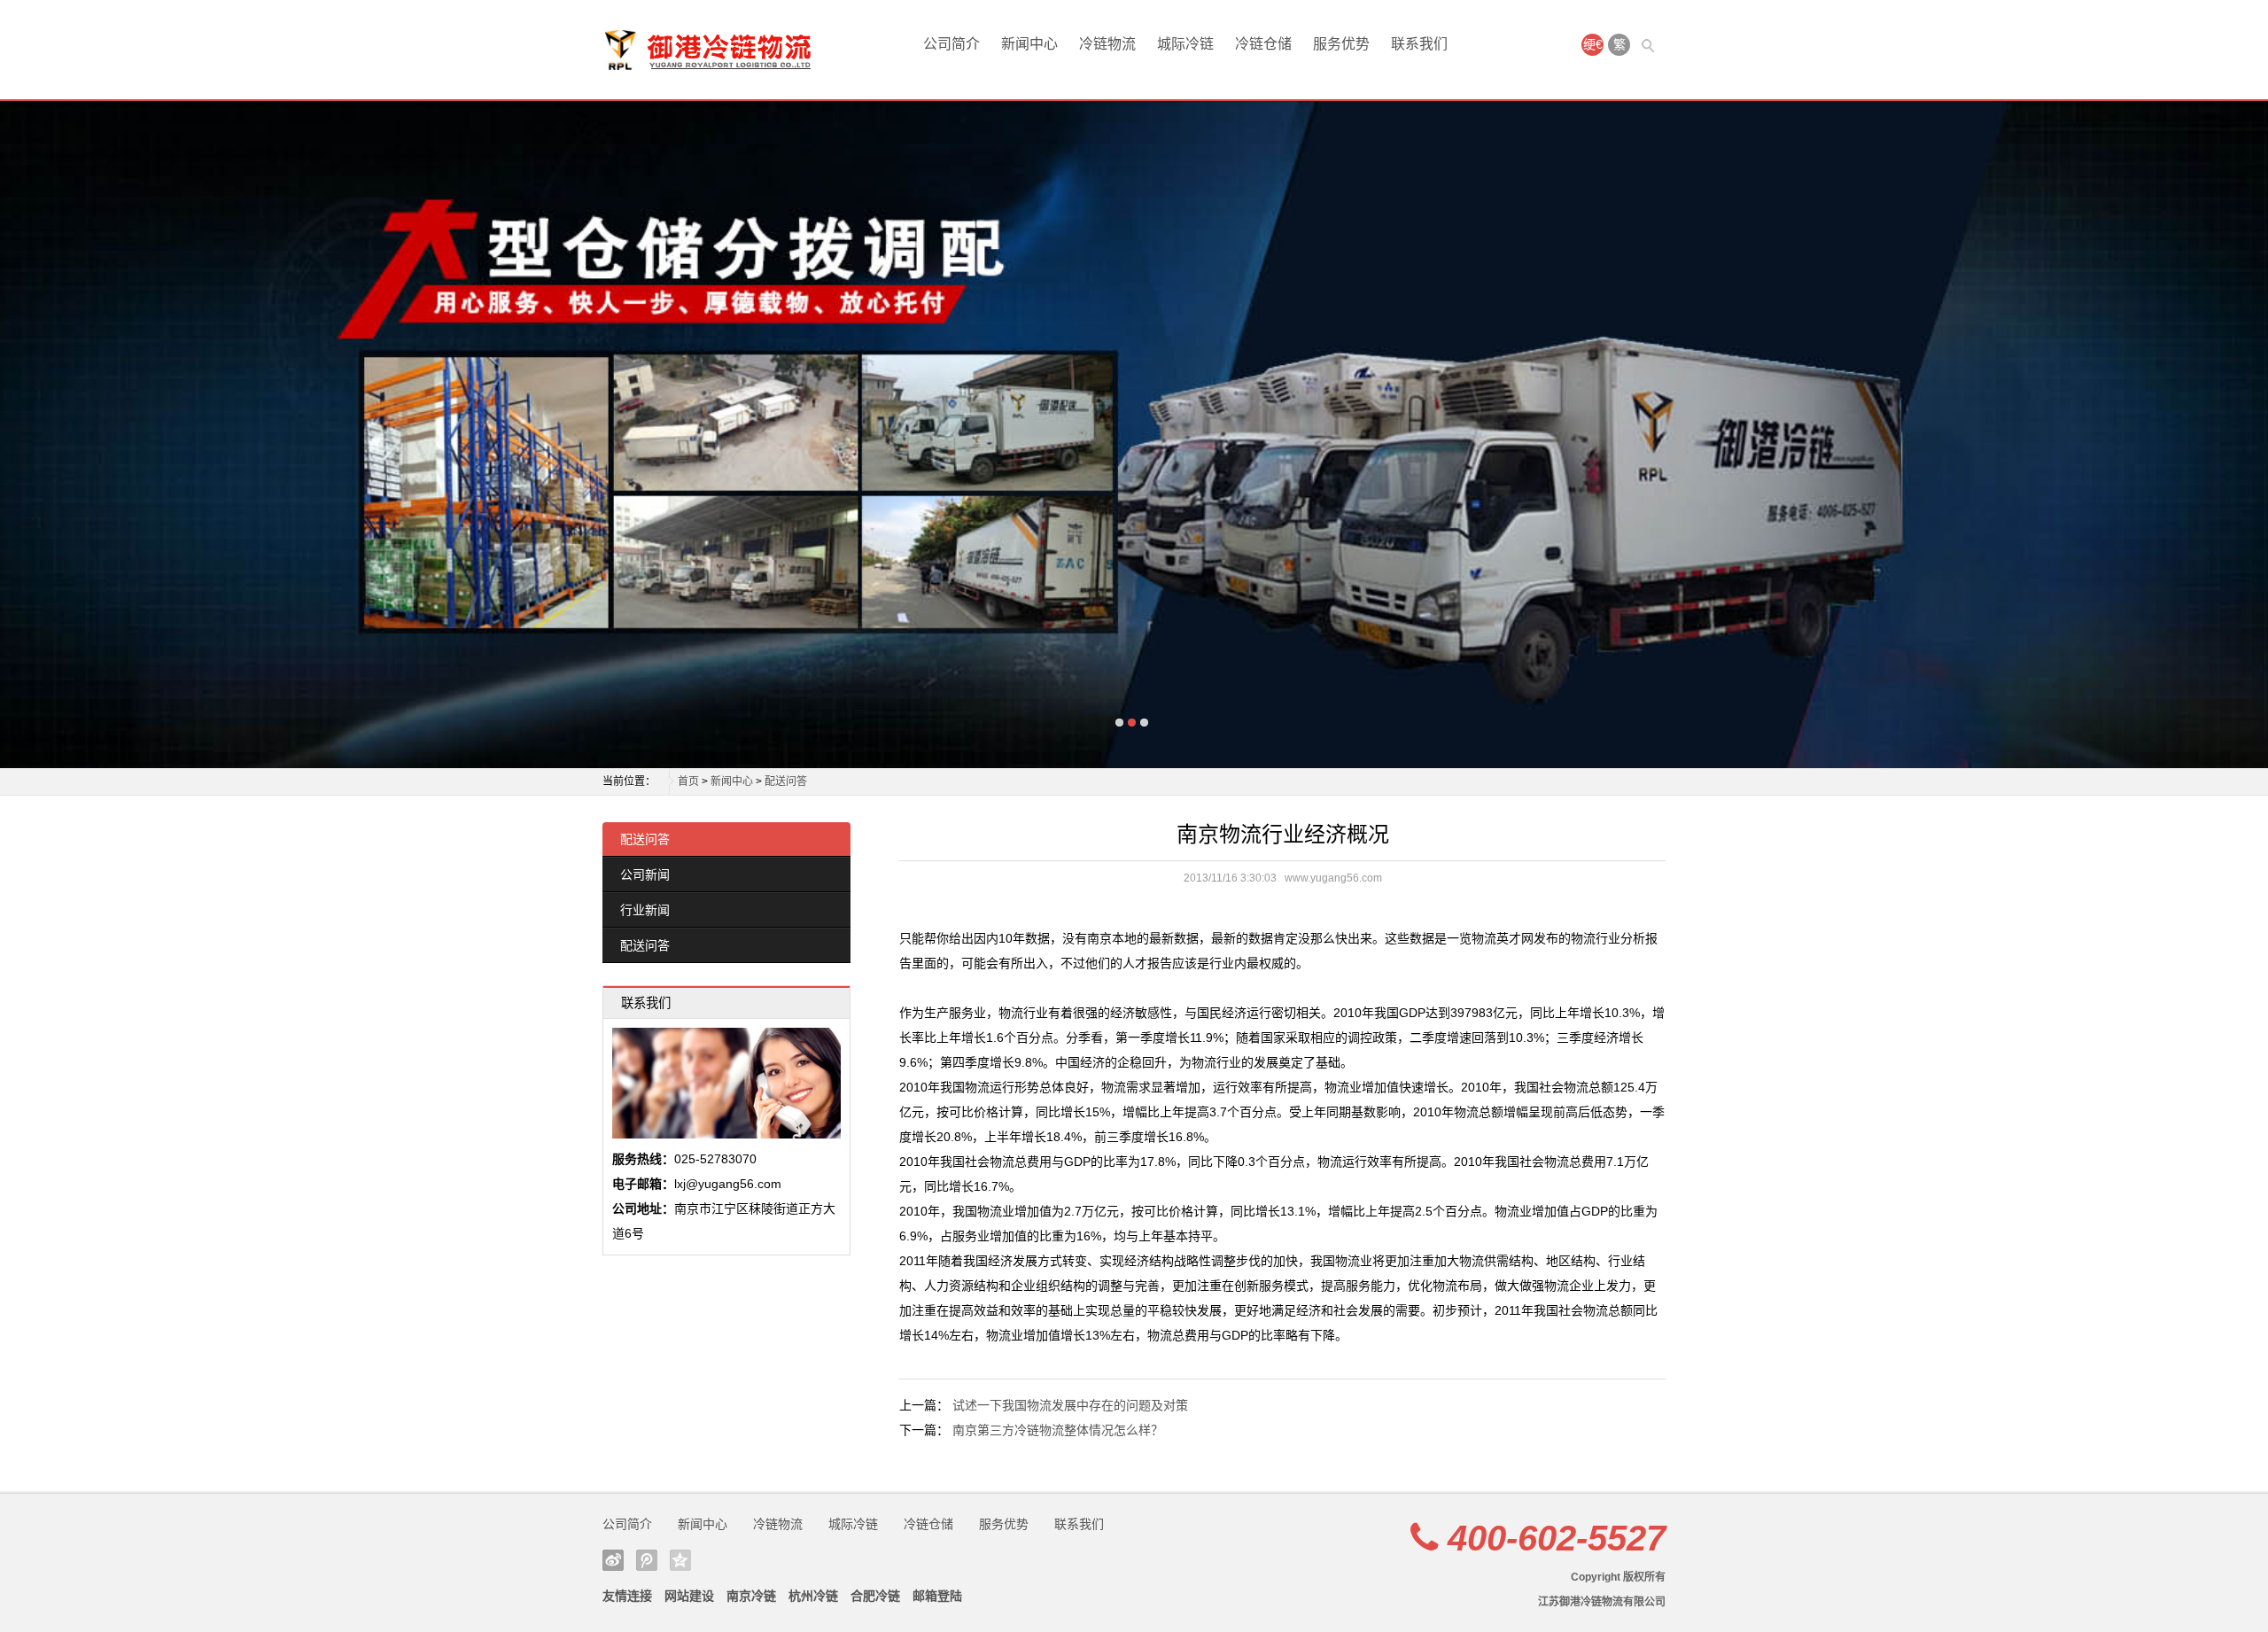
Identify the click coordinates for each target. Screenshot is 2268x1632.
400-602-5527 (1557, 1538)
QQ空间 (680, 1560)
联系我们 (1419, 44)
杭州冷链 (813, 1596)
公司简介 (951, 44)
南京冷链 (751, 1596)
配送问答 (786, 781)
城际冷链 (1185, 44)
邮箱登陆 (937, 1596)
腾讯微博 (647, 1560)
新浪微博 (613, 1560)
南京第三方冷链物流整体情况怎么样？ (1058, 1430)
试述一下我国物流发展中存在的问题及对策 (1070, 1405)
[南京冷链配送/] (673, 50)
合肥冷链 (875, 1596)
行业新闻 (645, 910)
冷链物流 (1107, 44)
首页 (688, 781)
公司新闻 (645, 874)
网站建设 (689, 1596)
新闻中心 (1029, 44)
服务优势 (1341, 44)
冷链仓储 (1263, 44)
